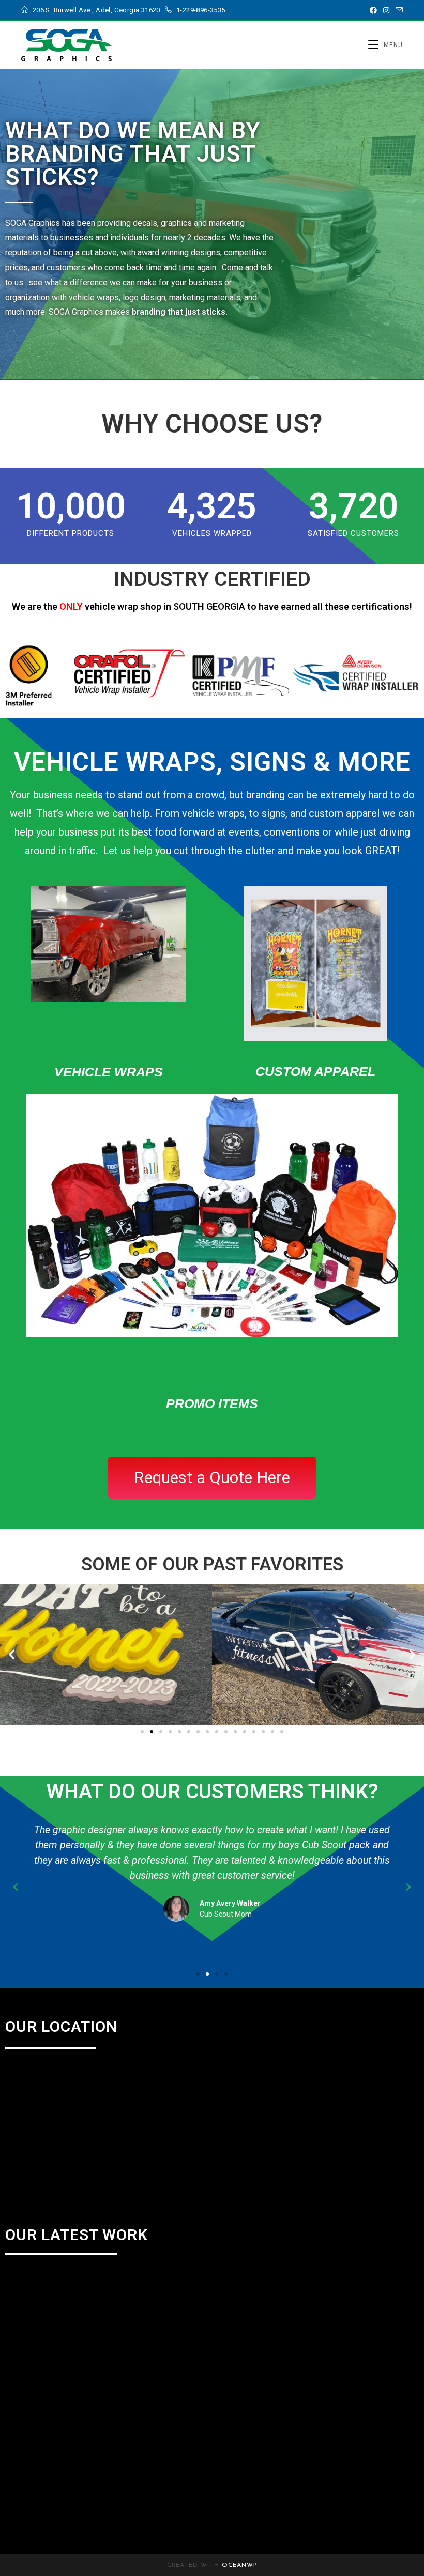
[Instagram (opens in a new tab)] (386, 10)
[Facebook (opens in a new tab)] (373, 10)
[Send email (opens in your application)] (398, 10)
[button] (12, 1654)
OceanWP (240, 2565)
